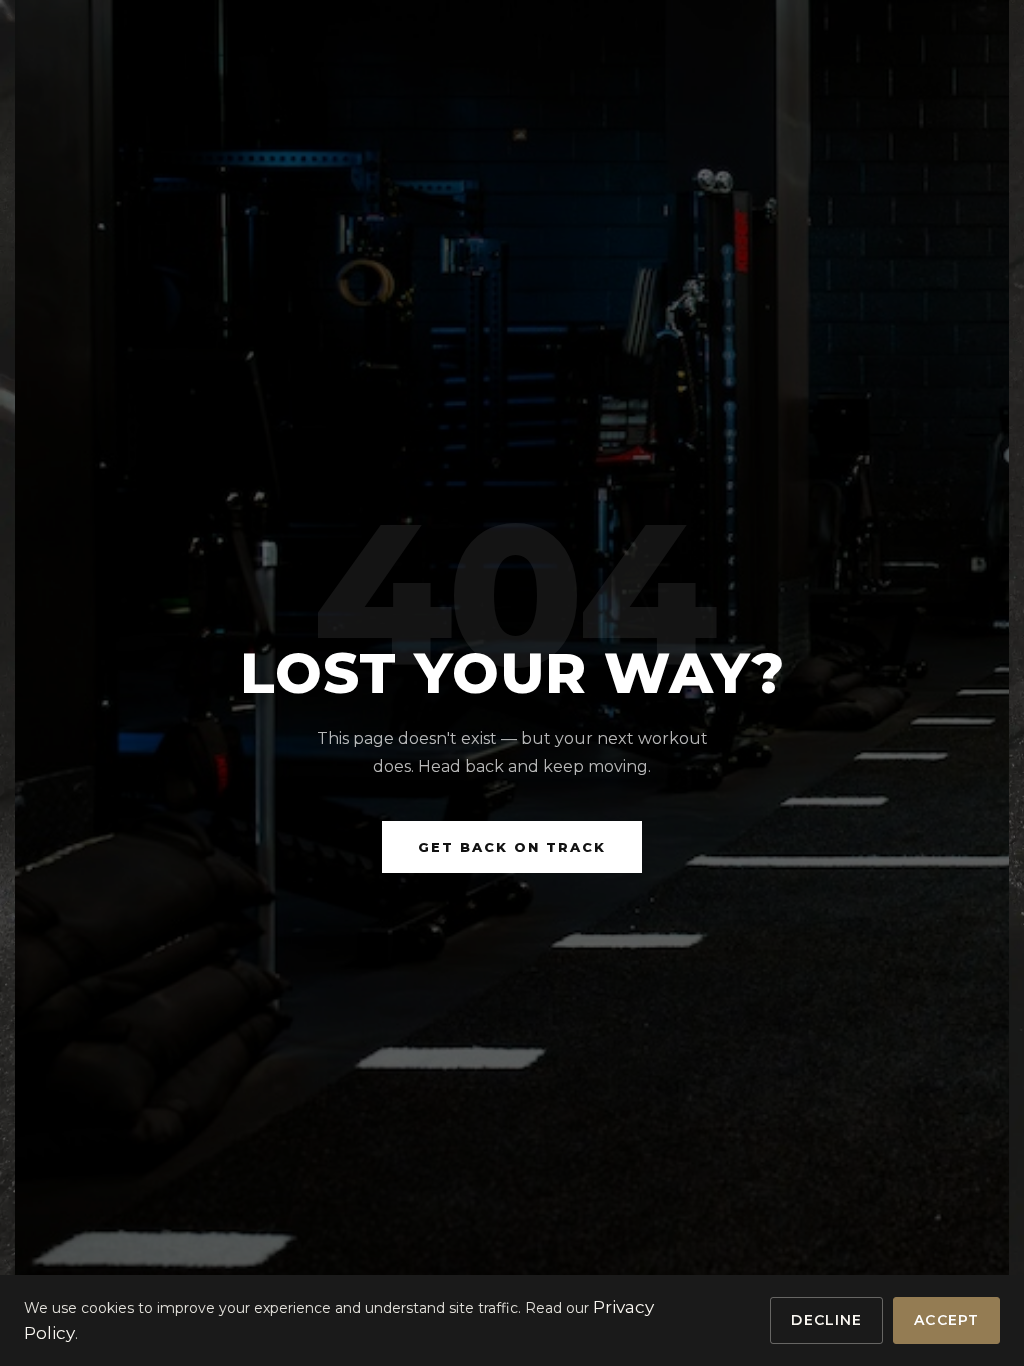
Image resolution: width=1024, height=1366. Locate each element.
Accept (946, 1320)
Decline (826, 1320)
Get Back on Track (512, 847)
